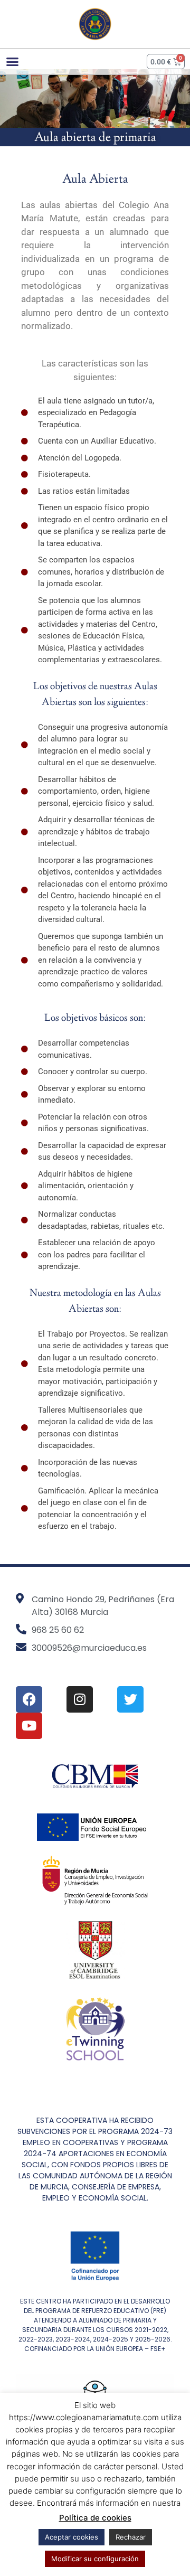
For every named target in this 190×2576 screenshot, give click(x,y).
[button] (13, 62)
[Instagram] (80, 1699)
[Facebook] (29, 1699)
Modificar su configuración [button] (95, 2559)
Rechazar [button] (131, 2537)
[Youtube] (29, 1726)
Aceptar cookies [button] (72, 2537)
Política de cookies (95, 2518)
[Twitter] (130, 1699)
